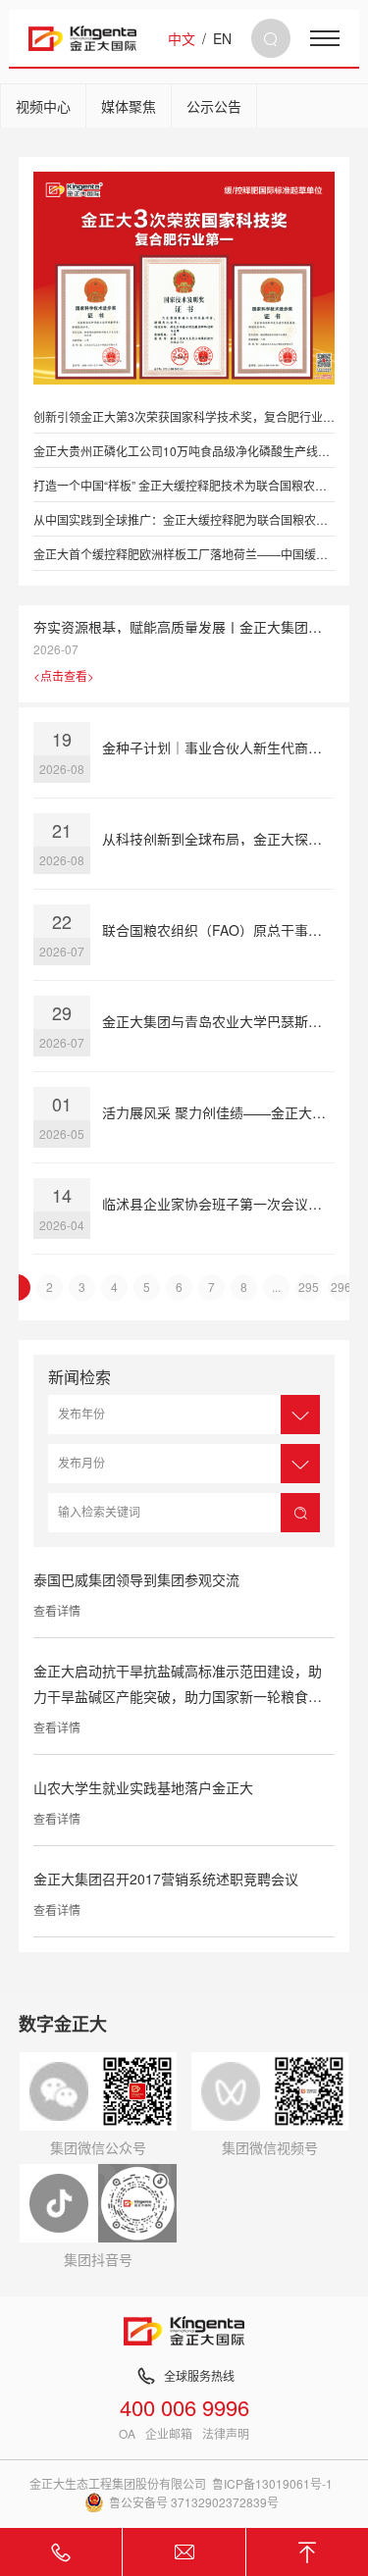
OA (127, 2434)
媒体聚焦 (129, 106)
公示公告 (214, 106)
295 (309, 1287)
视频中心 (43, 106)
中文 (182, 38)
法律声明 (226, 2434)
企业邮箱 (169, 2434)
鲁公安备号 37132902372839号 (194, 2502)
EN (222, 38)
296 (341, 1287)
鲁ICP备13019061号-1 (272, 2483)
